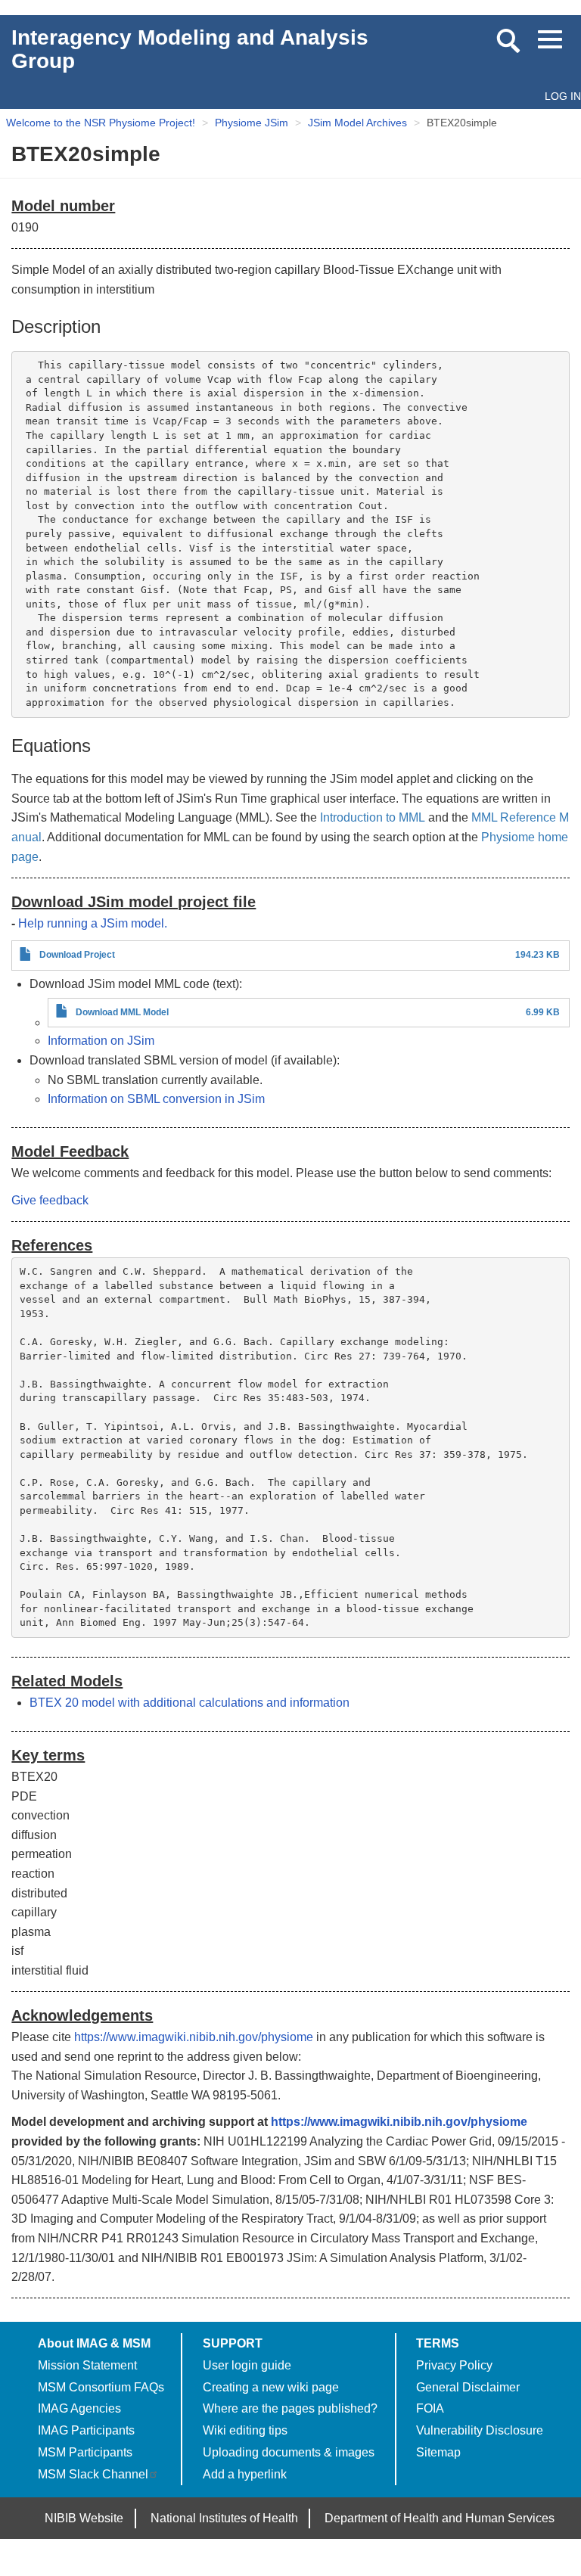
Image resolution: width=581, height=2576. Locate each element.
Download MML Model (122, 1012)
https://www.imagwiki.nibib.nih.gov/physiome (194, 2037)
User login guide (247, 2365)
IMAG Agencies (79, 2408)
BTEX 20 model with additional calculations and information (190, 1703)
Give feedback (50, 1200)
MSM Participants (85, 2452)
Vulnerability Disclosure (480, 2430)
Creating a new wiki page (271, 2387)
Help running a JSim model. (93, 923)
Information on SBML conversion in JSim (156, 1099)
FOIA (430, 2408)
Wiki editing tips (245, 2430)
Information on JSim (101, 1041)
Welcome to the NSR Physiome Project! (101, 123)
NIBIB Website (84, 2518)
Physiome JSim (252, 123)
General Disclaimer (468, 2387)
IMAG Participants (86, 2430)
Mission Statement (87, 2365)
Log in (563, 96)
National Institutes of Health (224, 2518)
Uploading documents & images (289, 2452)
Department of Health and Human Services (440, 2518)
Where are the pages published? (290, 2408)
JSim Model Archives (357, 123)
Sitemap (438, 2452)
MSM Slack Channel (93, 2474)
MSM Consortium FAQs (101, 2387)
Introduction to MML (373, 817)
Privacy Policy (454, 2365)
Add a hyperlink (245, 2474)
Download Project (77, 955)
